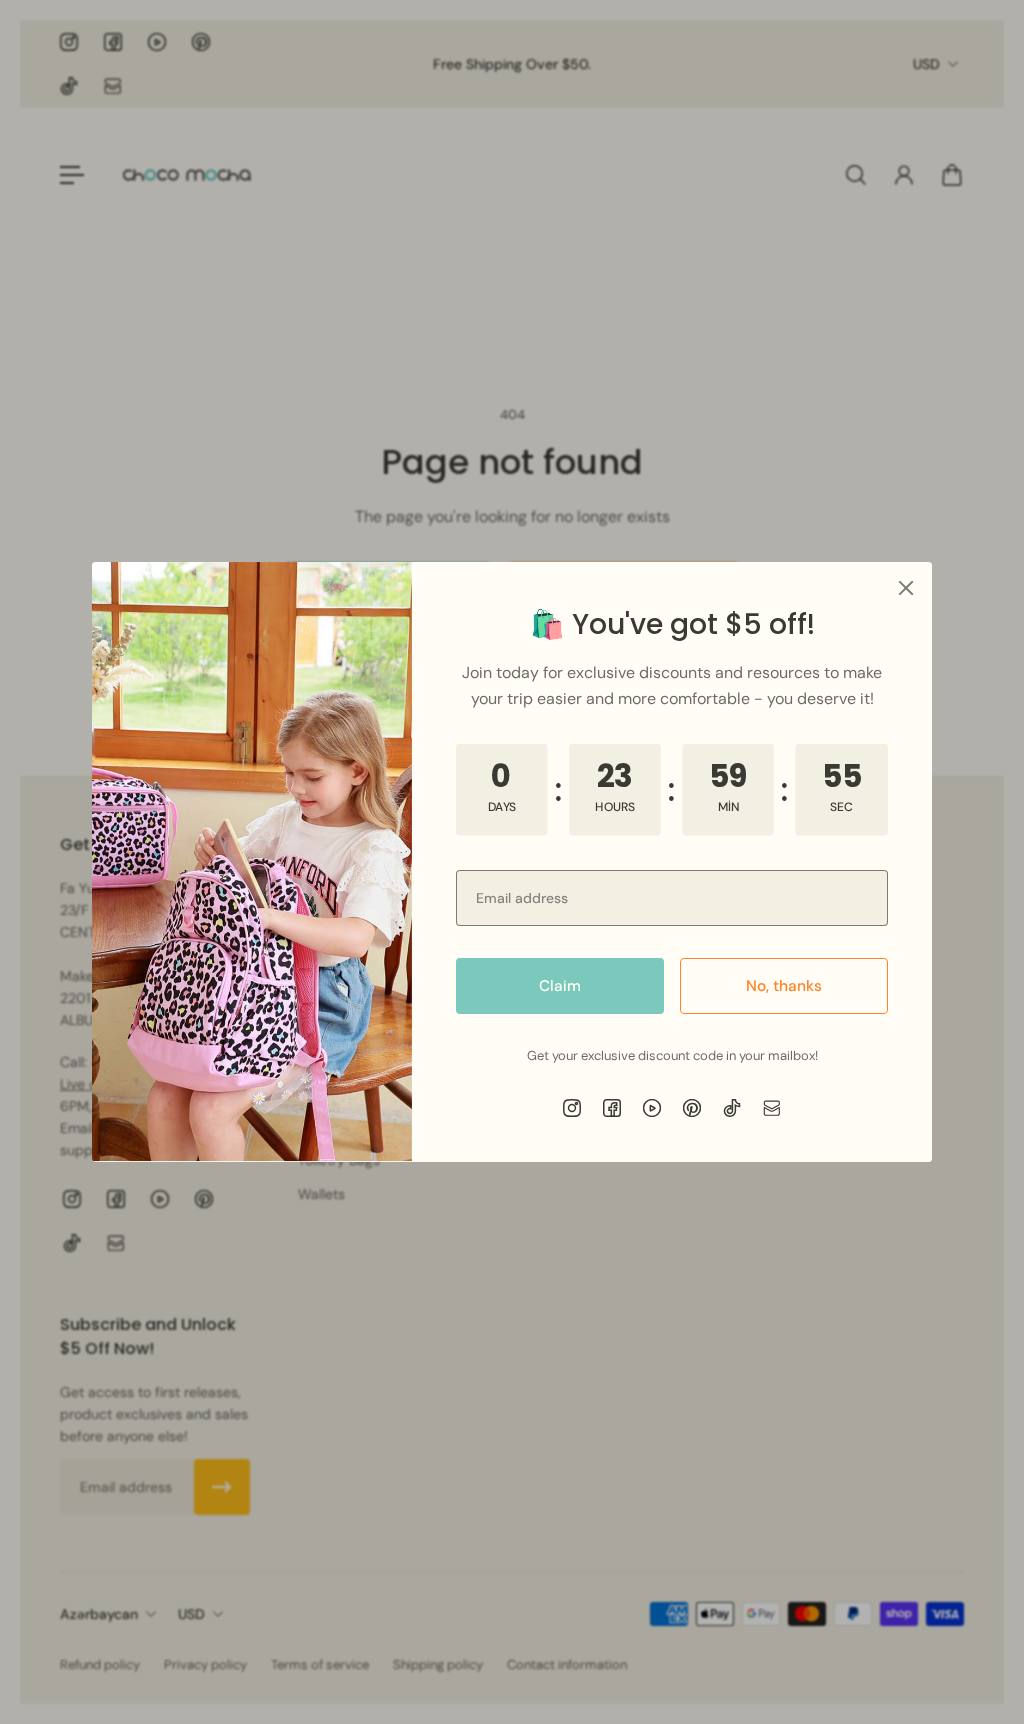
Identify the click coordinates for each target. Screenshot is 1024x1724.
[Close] (906, 588)
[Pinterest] (692, 1108)
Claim (560, 986)
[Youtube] (652, 1108)
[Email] (772, 1108)
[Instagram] (572, 1108)
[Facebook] (612, 1108)
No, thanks (784, 986)
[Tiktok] (732, 1108)
